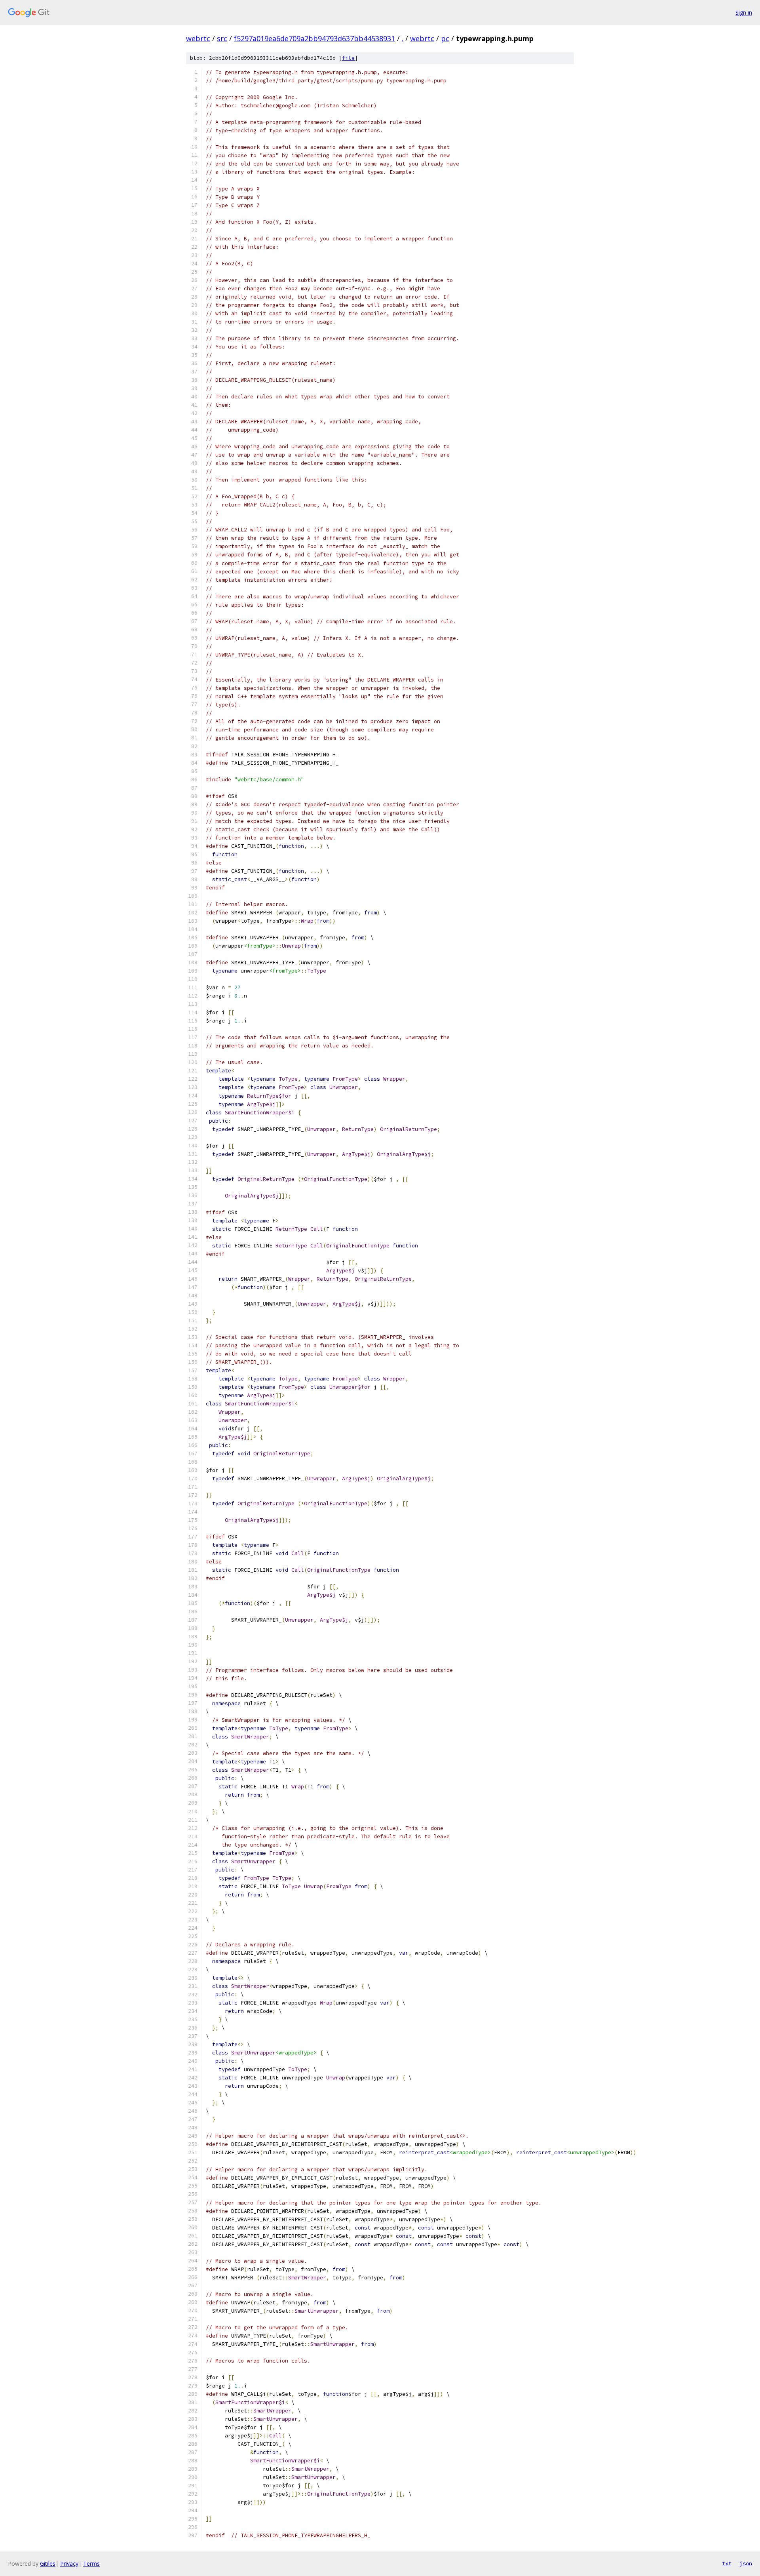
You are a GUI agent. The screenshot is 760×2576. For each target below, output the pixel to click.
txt (727, 2563)
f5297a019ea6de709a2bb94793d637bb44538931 (314, 38)
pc (445, 38)
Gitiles (48, 2564)
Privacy (69, 2564)
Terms (91, 2564)
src (222, 38)
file (348, 58)
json (746, 2563)
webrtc (198, 38)
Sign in (744, 12)
